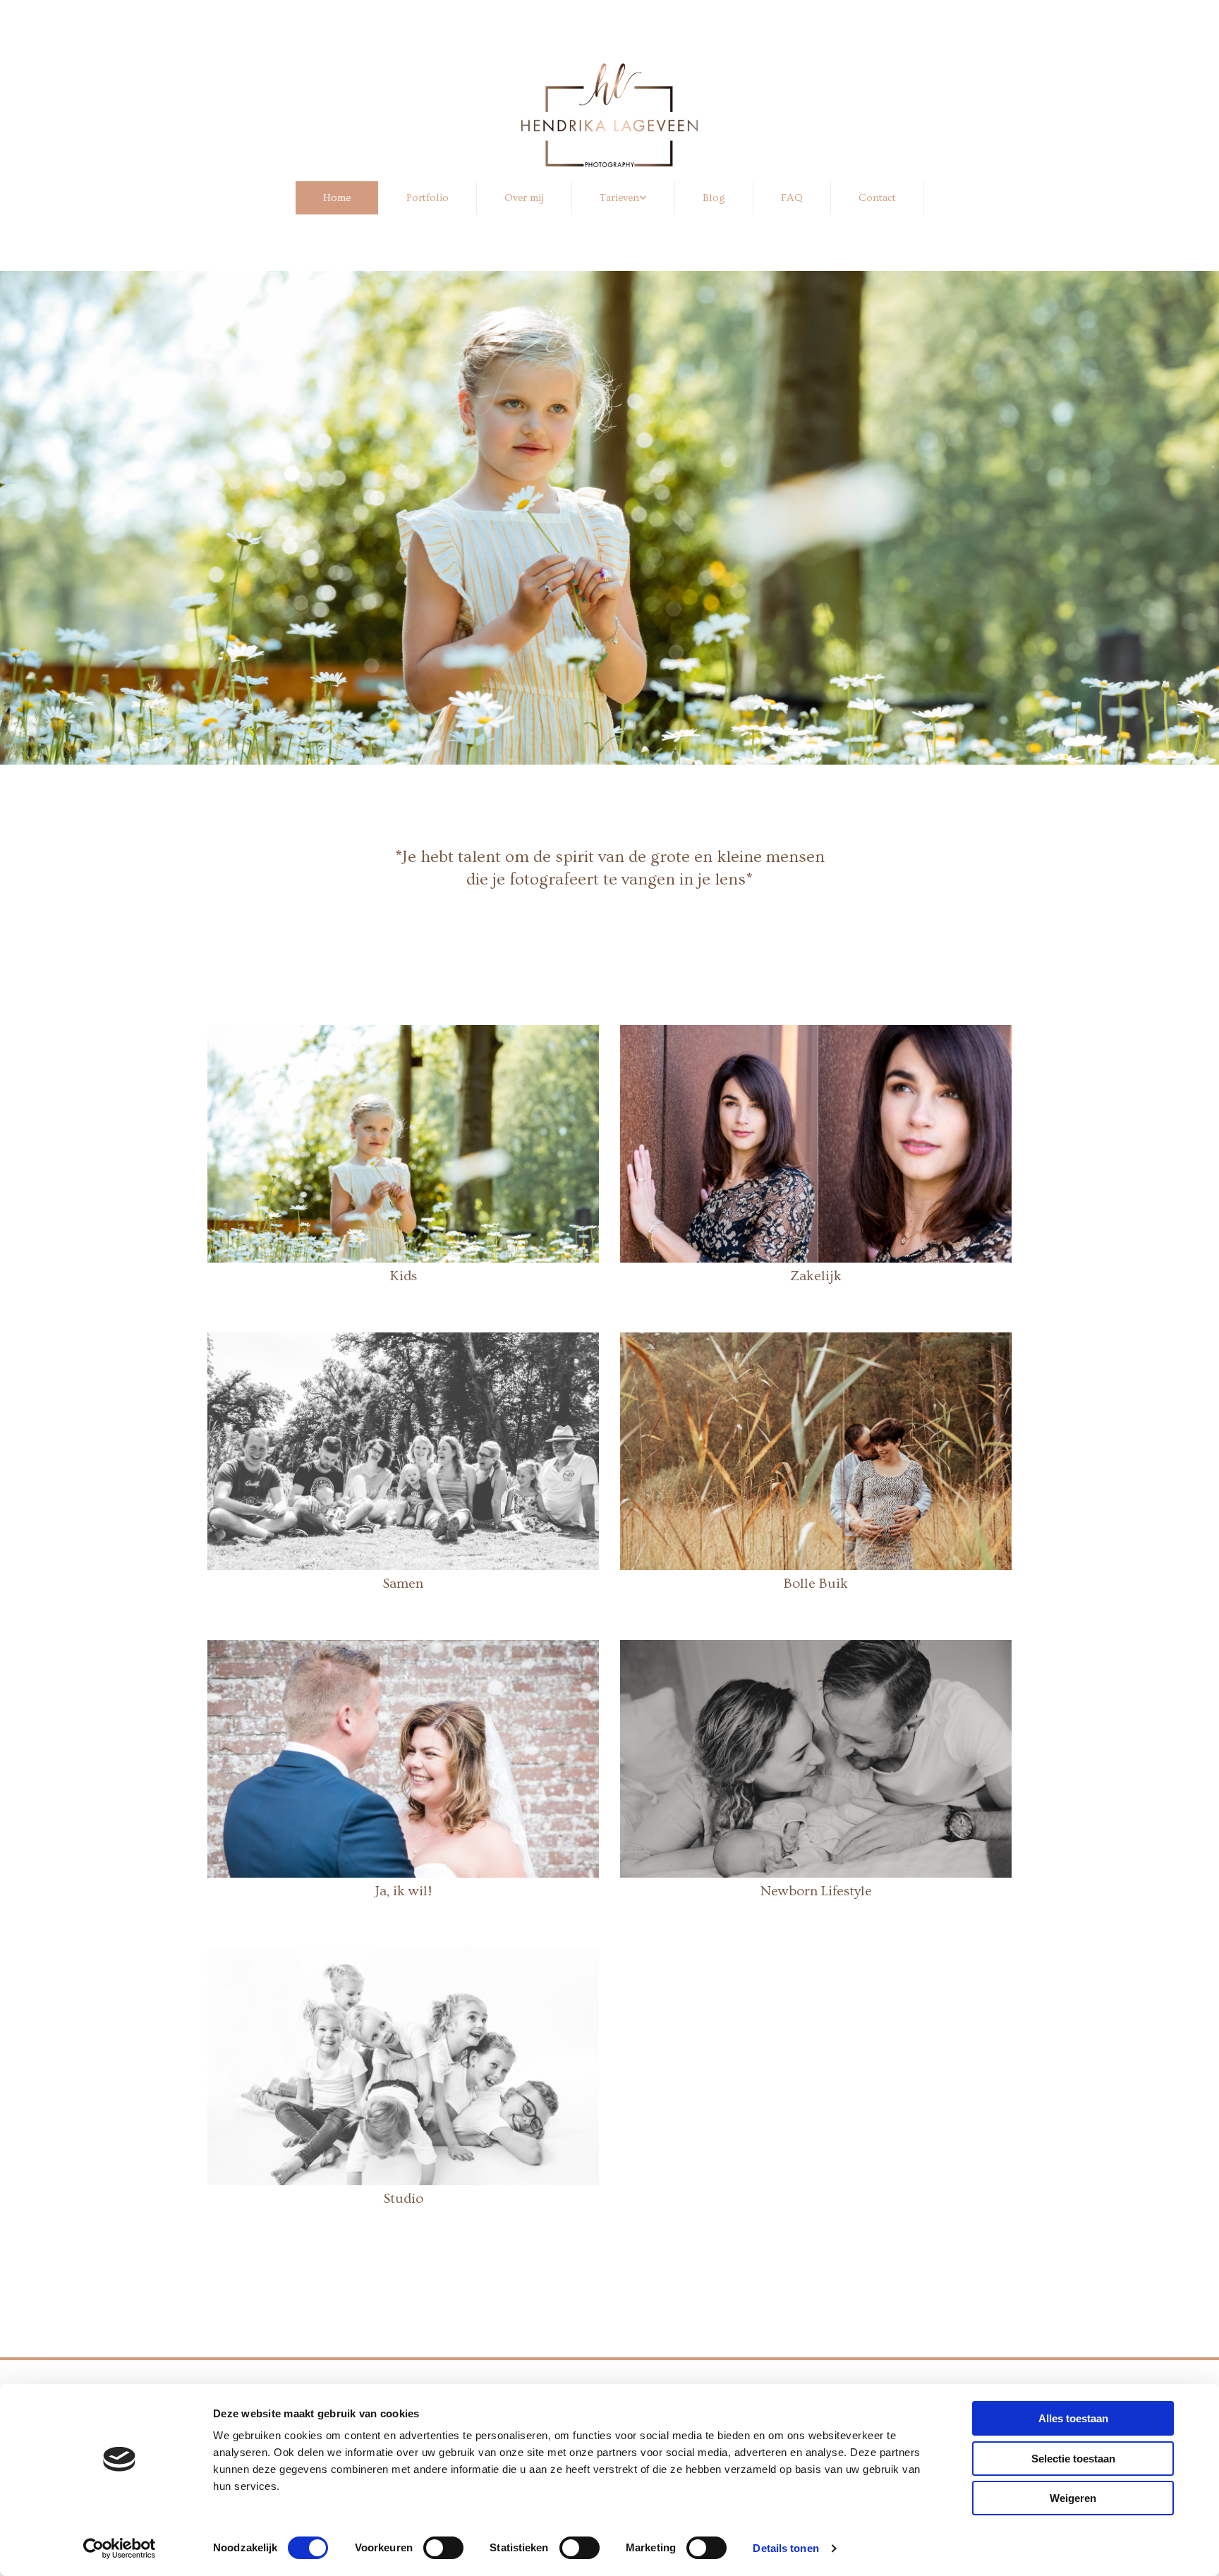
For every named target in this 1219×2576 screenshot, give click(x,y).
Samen (403, 1584)
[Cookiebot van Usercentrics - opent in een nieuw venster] (120, 2548)
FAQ (792, 198)
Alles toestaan (1073, 2418)
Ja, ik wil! (403, 1891)
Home (337, 198)
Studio (404, 2199)
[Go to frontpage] (609, 115)
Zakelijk (816, 1276)
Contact (877, 198)
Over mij (524, 198)
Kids (404, 1276)
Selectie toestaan (1073, 2459)
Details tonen (786, 2548)
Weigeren (1073, 2498)
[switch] (443, 2548)
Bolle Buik (816, 1584)
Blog (714, 198)
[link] (624, 198)
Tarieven (619, 198)
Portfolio (427, 198)
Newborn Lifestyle (816, 1891)
